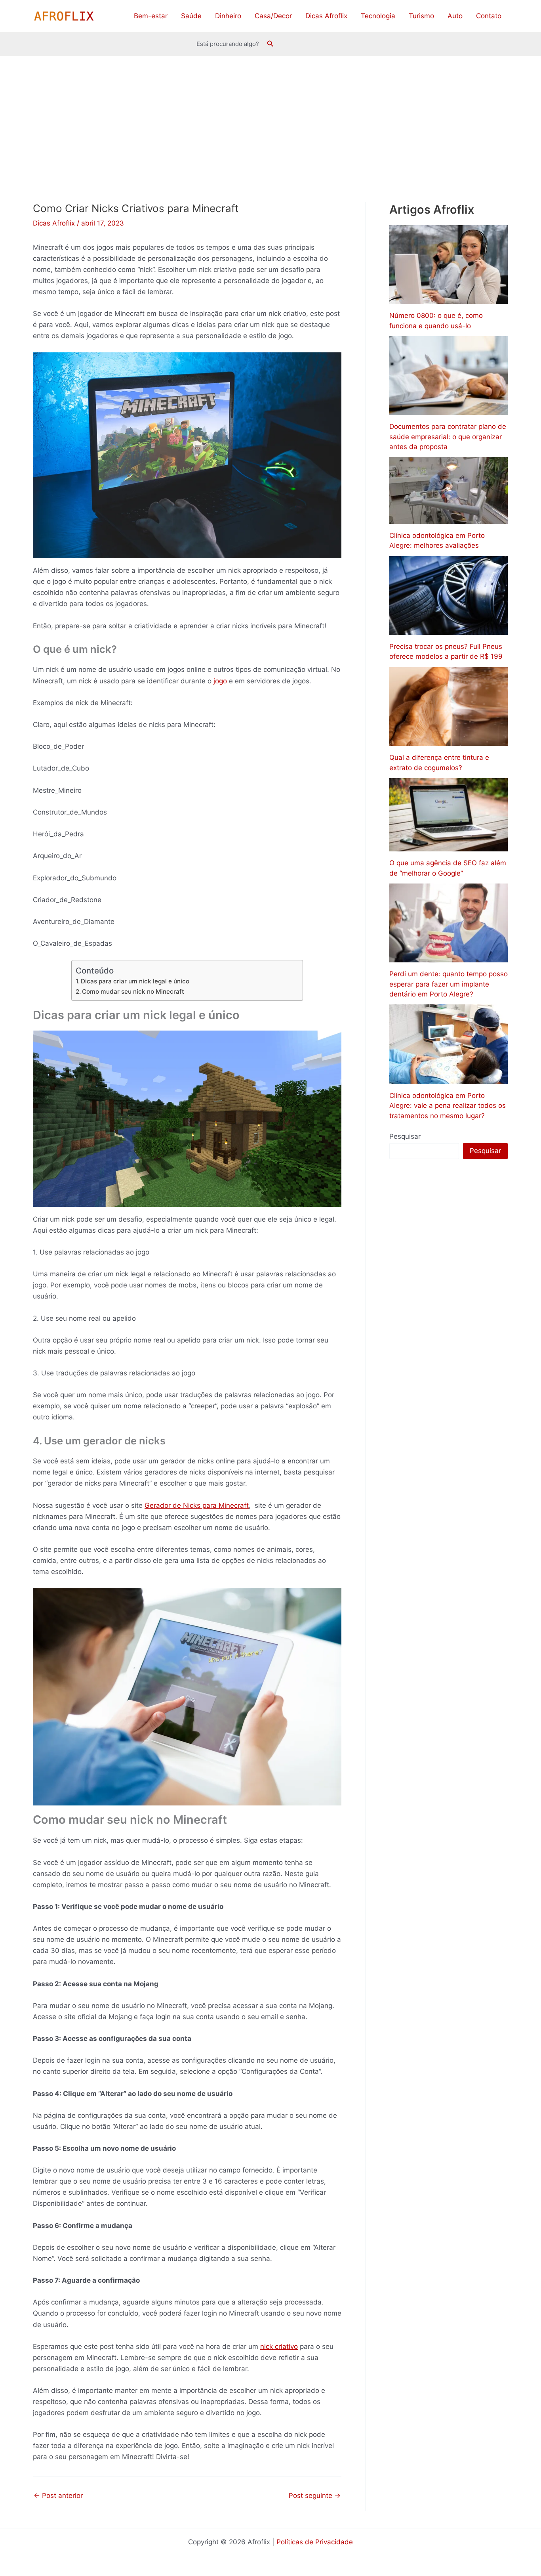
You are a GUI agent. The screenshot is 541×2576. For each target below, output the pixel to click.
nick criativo (279, 2347)
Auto (455, 16)
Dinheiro (228, 16)
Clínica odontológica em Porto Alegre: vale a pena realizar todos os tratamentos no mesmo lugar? (448, 1106)
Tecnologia (378, 16)
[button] (270, 44)
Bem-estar (151, 16)
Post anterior (58, 2496)
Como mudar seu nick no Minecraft (133, 992)
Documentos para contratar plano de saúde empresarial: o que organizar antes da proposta (448, 437)
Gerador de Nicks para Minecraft (197, 1505)
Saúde (191, 16)
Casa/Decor (273, 16)
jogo (220, 681)
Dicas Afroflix (326, 16)
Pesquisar (405, 1136)
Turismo (421, 16)
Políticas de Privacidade (315, 2542)
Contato (489, 16)
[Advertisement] (270, 116)
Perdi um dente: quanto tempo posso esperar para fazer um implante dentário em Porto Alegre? (449, 984)
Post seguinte (315, 2496)
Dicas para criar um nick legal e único (135, 981)
